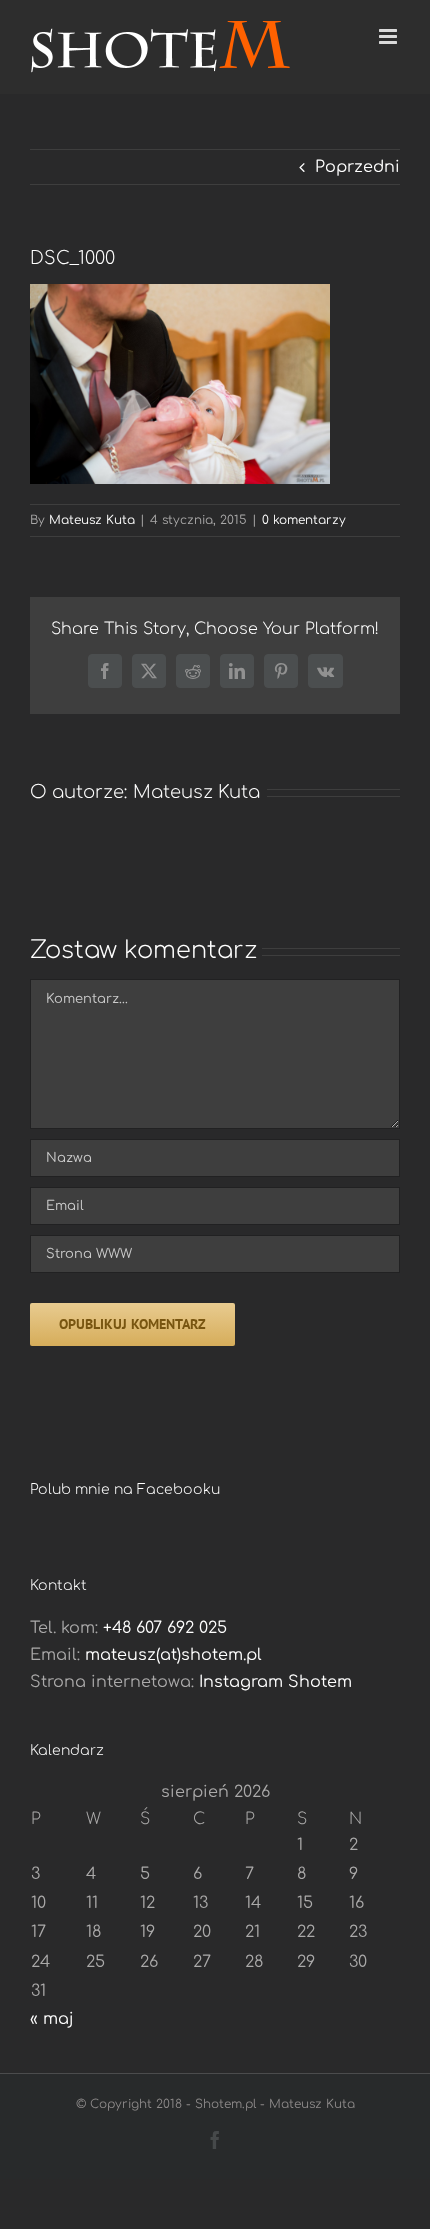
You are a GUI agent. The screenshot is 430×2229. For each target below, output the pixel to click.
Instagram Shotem (275, 1682)
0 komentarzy (304, 520)
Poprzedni (357, 167)
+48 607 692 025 (165, 1628)
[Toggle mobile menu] (389, 36)
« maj (52, 2019)
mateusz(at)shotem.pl (173, 1655)
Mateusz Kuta (92, 520)
